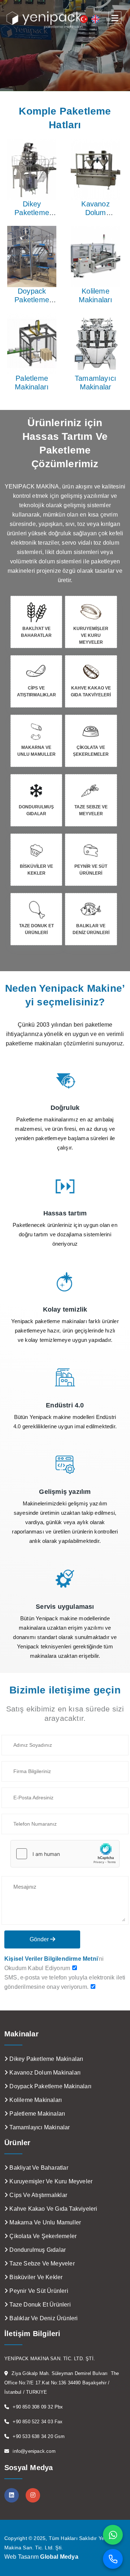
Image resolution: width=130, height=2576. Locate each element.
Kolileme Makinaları (96, 295)
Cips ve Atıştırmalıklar (38, 2195)
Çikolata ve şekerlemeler (42, 2236)
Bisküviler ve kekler (35, 2277)
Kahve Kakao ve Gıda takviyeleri (53, 2209)
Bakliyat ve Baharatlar (38, 2168)
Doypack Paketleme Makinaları (32, 300)
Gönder (40, 1939)
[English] (95, 19)
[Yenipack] (44, 20)
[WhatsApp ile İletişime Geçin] (113, 2535)
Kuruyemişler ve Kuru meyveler (50, 2181)
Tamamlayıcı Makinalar (96, 383)
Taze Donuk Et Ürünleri (39, 2305)
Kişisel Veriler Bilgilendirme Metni (51, 1959)
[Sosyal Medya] (12, 2495)
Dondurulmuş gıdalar (37, 2250)
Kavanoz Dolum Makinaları (96, 213)
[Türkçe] (84, 19)
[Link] (65, 1080)
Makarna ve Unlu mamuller (44, 2222)
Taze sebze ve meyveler (41, 2264)
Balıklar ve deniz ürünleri (43, 2318)
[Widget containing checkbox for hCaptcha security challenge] (65, 1854)
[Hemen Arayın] (113, 2559)
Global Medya (59, 2557)
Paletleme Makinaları (32, 383)
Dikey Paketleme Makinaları (32, 213)
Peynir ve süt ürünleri (38, 2291)
